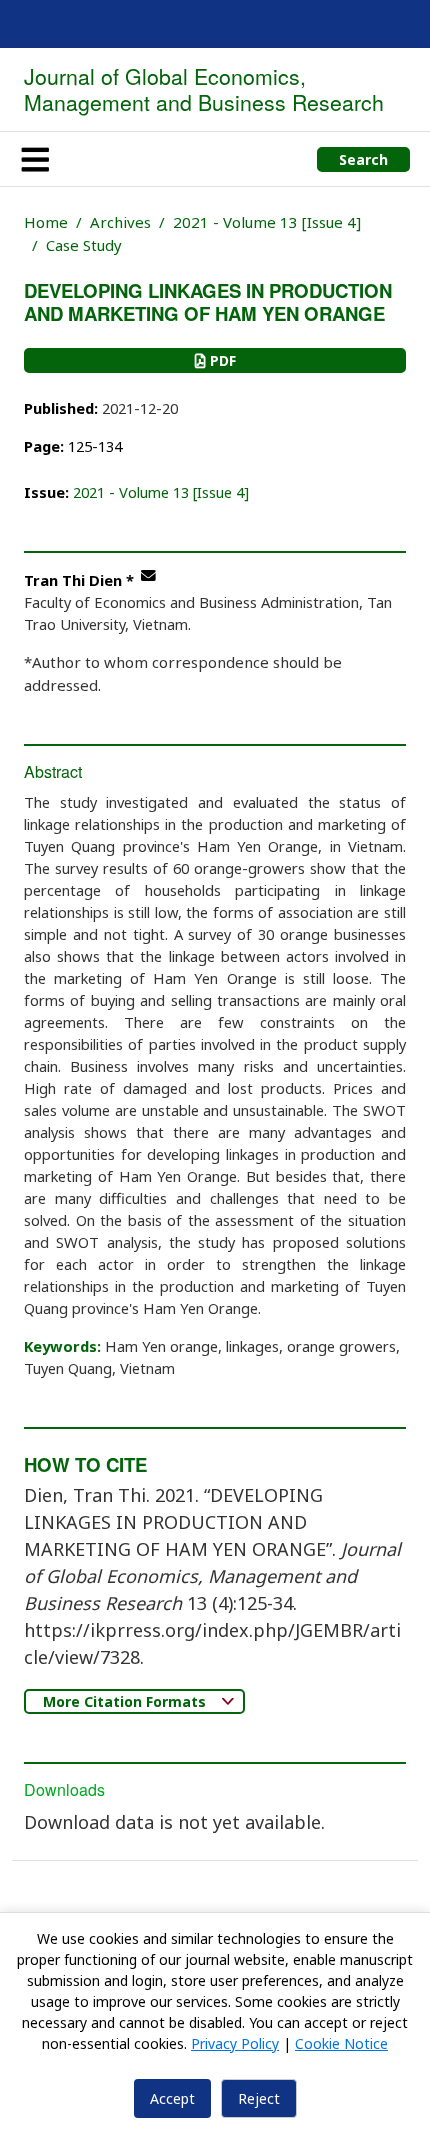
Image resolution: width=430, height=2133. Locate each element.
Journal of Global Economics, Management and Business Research (204, 89)
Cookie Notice (341, 2043)
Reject (259, 2098)
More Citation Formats (126, 1701)
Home (46, 222)
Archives (120, 222)
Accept (172, 2098)
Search (363, 159)
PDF (221, 360)
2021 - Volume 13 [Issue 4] (267, 222)
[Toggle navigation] (35, 159)
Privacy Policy (235, 2043)
